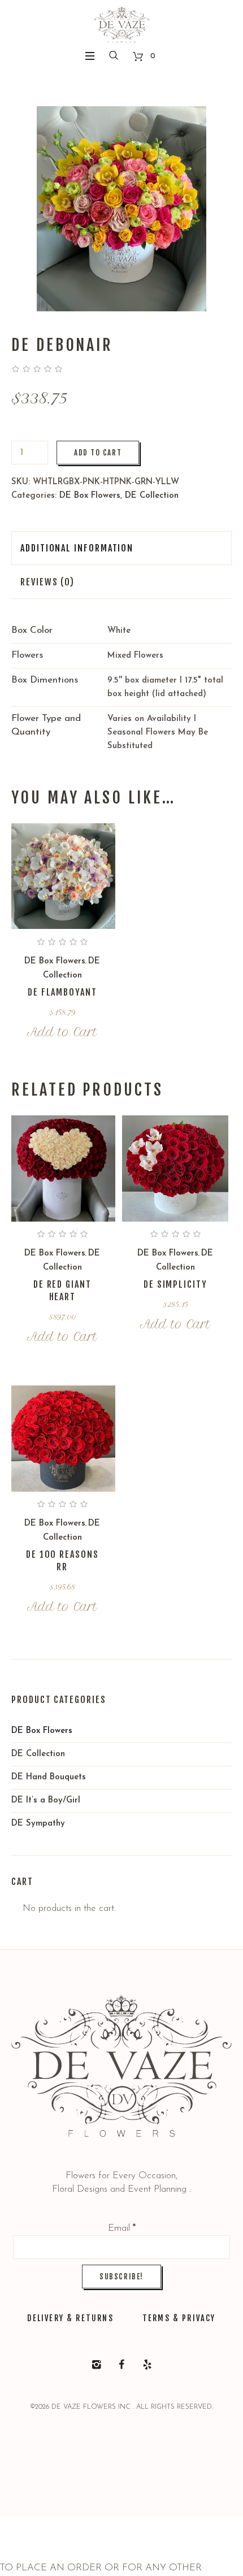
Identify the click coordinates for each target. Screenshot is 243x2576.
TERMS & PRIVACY (179, 2318)
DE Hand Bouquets (49, 1777)
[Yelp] (147, 2365)
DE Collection (152, 496)
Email (122, 2228)
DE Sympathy (38, 1824)
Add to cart (98, 453)
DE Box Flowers (90, 496)
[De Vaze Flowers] (122, 26)
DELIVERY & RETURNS (70, 2318)
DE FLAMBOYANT (62, 992)
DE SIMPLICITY (175, 1284)
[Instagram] (96, 2365)
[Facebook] (121, 2365)
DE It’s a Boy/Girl (46, 1800)
